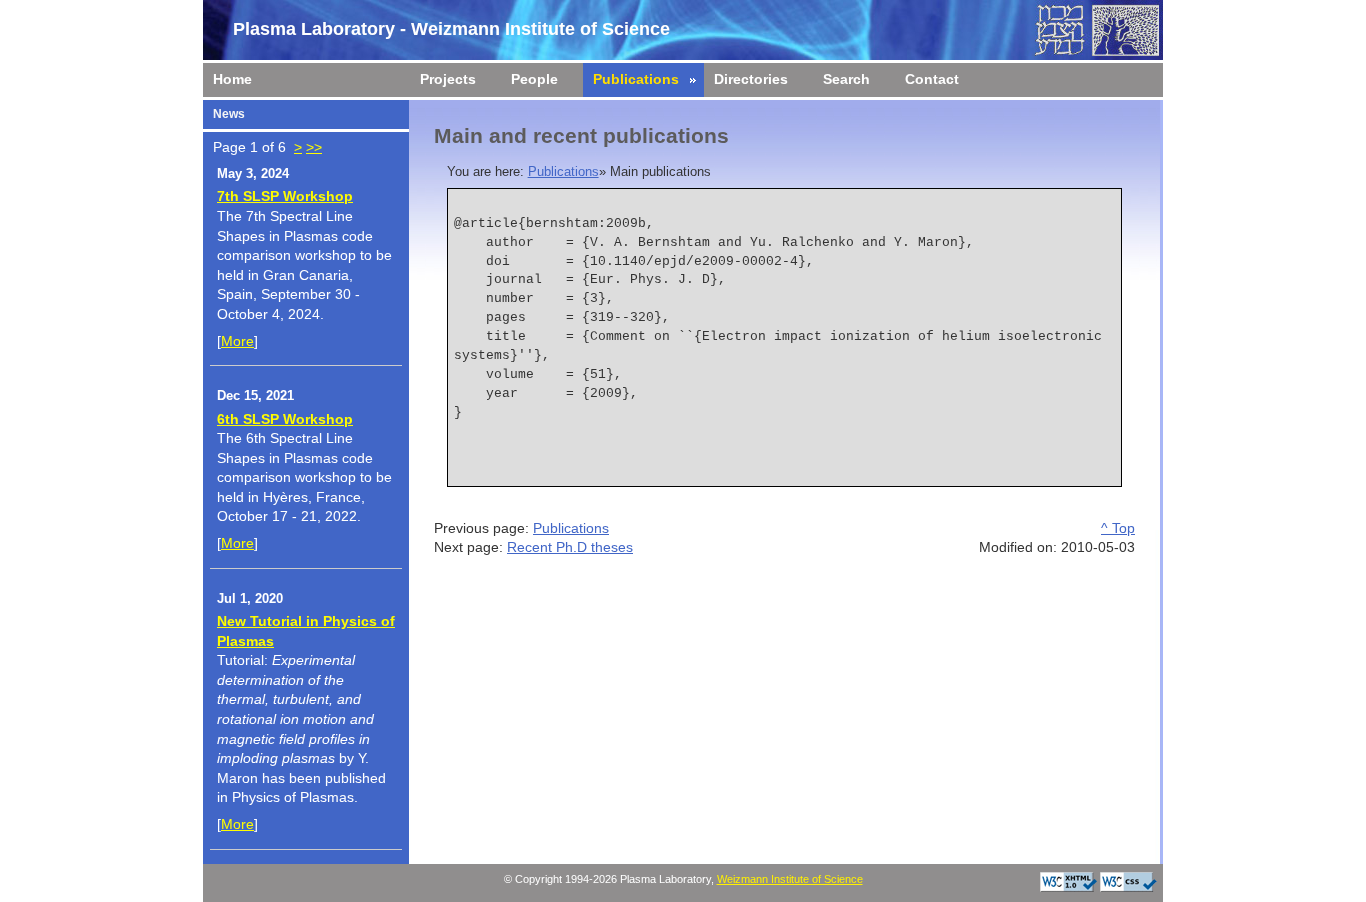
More (237, 341)
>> (314, 147)
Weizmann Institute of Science (790, 879)
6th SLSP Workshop (285, 419)
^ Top (1118, 528)
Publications (563, 172)
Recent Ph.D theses (570, 547)
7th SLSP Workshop (285, 196)
